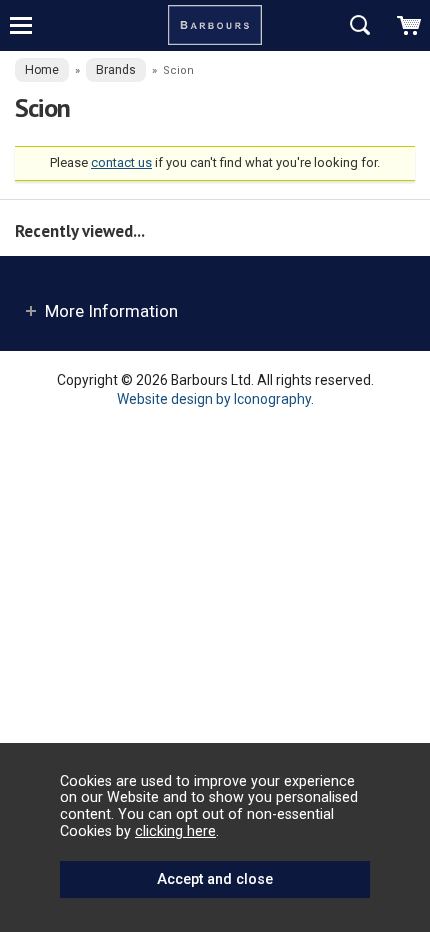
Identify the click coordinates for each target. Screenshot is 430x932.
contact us (121, 162)
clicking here (175, 831)
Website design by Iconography (214, 399)
